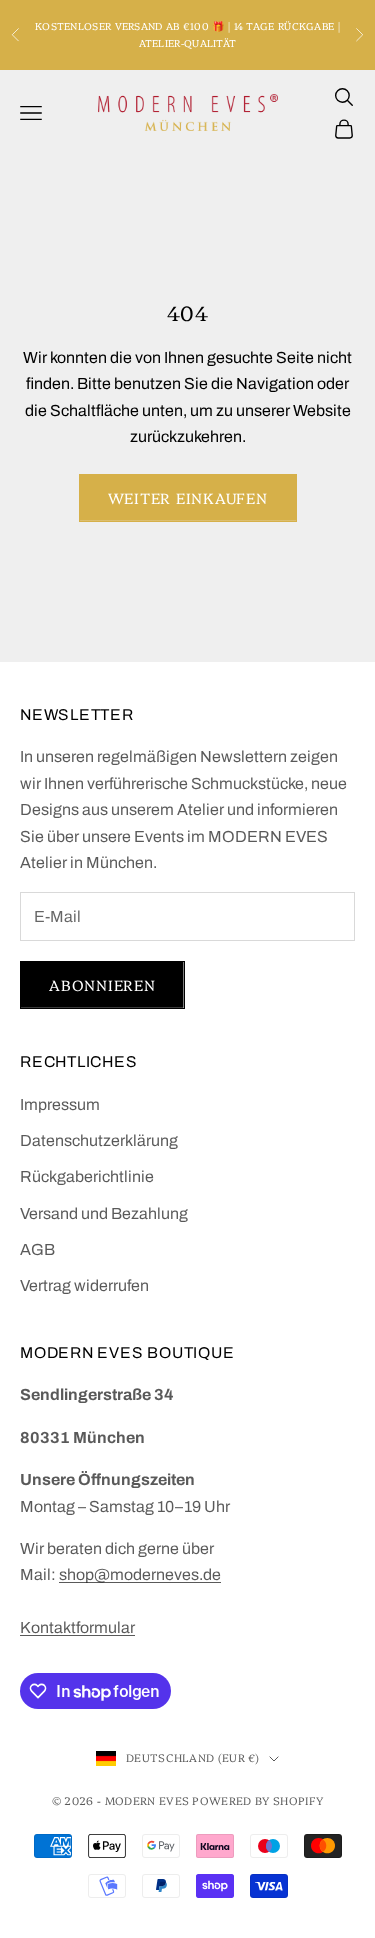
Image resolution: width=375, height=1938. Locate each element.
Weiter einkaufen (188, 497)
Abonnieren (102, 984)
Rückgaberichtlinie (87, 1176)
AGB (37, 1249)
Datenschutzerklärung (99, 1140)
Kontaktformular (77, 1627)
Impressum (60, 1104)
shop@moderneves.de (140, 1574)
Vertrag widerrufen (84, 1285)
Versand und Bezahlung (104, 1213)
